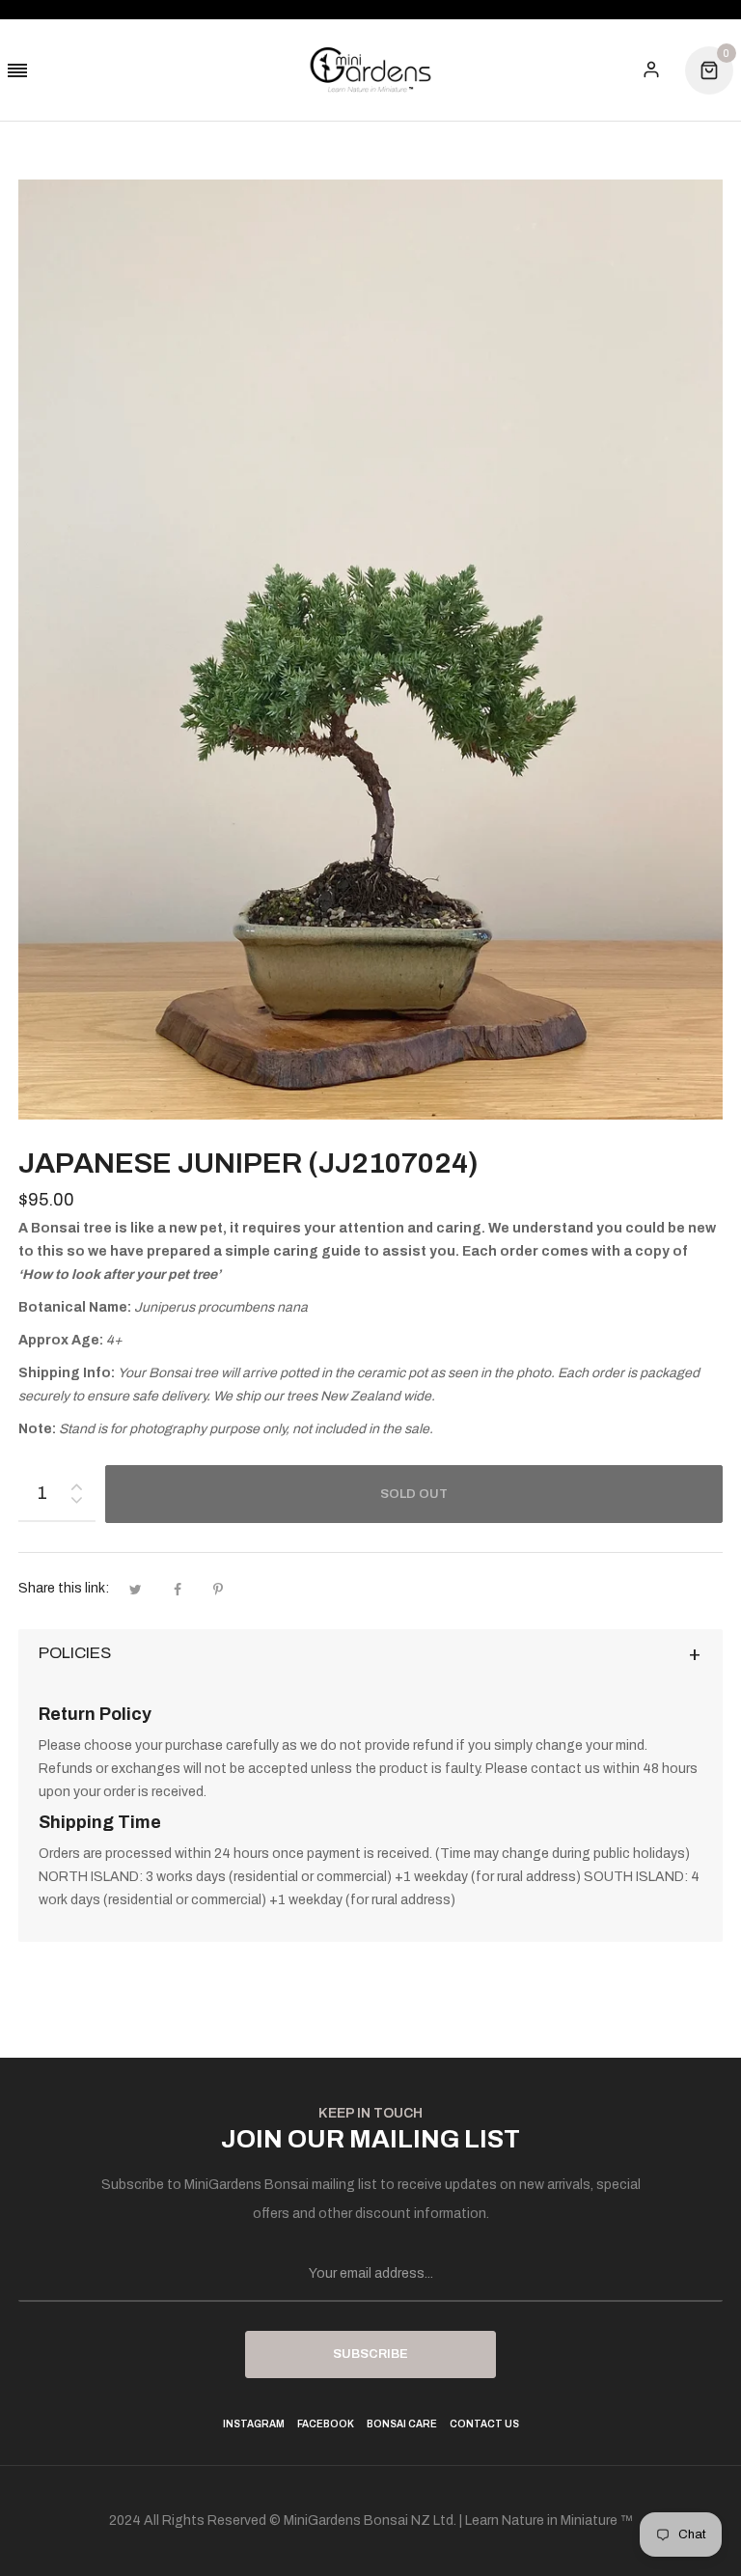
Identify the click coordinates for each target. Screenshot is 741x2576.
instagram (254, 2424)
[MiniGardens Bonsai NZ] (370, 70)
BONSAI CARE (402, 2424)
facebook (326, 2424)
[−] (76, 1503)
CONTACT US (484, 2424)
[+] (76, 1483)
